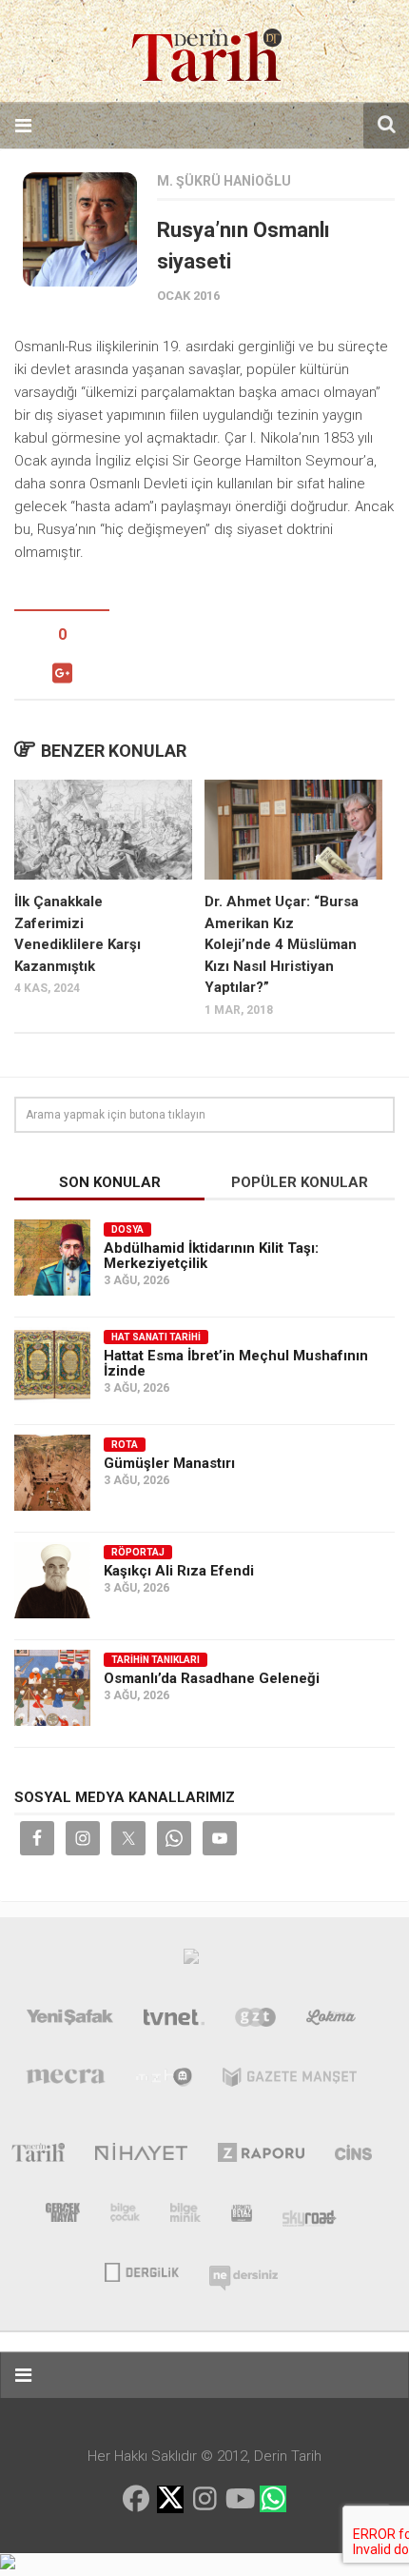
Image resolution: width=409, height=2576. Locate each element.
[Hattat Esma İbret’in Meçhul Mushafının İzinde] (52, 1365)
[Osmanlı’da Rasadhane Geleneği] (52, 1688)
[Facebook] (136, 2499)
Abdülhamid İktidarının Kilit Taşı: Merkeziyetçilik (211, 1256)
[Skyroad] (310, 2216)
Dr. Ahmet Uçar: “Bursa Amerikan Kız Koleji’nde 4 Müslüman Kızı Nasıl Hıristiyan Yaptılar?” (282, 944)
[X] (170, 2500)
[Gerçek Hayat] (63, 2216)
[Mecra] (66, 2081)
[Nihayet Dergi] (141, 2156)
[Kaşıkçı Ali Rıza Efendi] (52, 1580)
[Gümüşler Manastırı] (52, 1473)
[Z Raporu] (261, 2156)
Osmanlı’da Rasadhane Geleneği (212, 1678)
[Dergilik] (141, 2270)
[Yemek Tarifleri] (331, 2021)
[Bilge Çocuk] (125, 2216)
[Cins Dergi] (353, 2156)
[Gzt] (255, 2021)
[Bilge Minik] (185, 2216)
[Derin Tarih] (38, 2156)
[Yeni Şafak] (70, 2021)
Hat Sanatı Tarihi (156, 1337)
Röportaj (138, 1552)
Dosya (127, 1229)
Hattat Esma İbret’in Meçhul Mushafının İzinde (236, 1363)
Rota (125, 1445)
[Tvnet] (174, 2021)
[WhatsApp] (273, 2499)
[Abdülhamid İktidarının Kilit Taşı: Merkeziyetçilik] (52, 1258)
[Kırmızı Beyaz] (242, 2216)
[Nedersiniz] (243, 2270)
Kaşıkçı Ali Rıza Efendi (179, 1571)
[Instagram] (204, 2499)
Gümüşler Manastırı (169, 1463)
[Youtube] (239, 2499)
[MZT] (164, 2081)
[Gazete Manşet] (290, 2081)
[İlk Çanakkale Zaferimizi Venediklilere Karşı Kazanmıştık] (103, 830)
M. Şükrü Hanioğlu (224, 181)
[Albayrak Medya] (191, 1961)
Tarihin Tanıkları (156, 1660)
